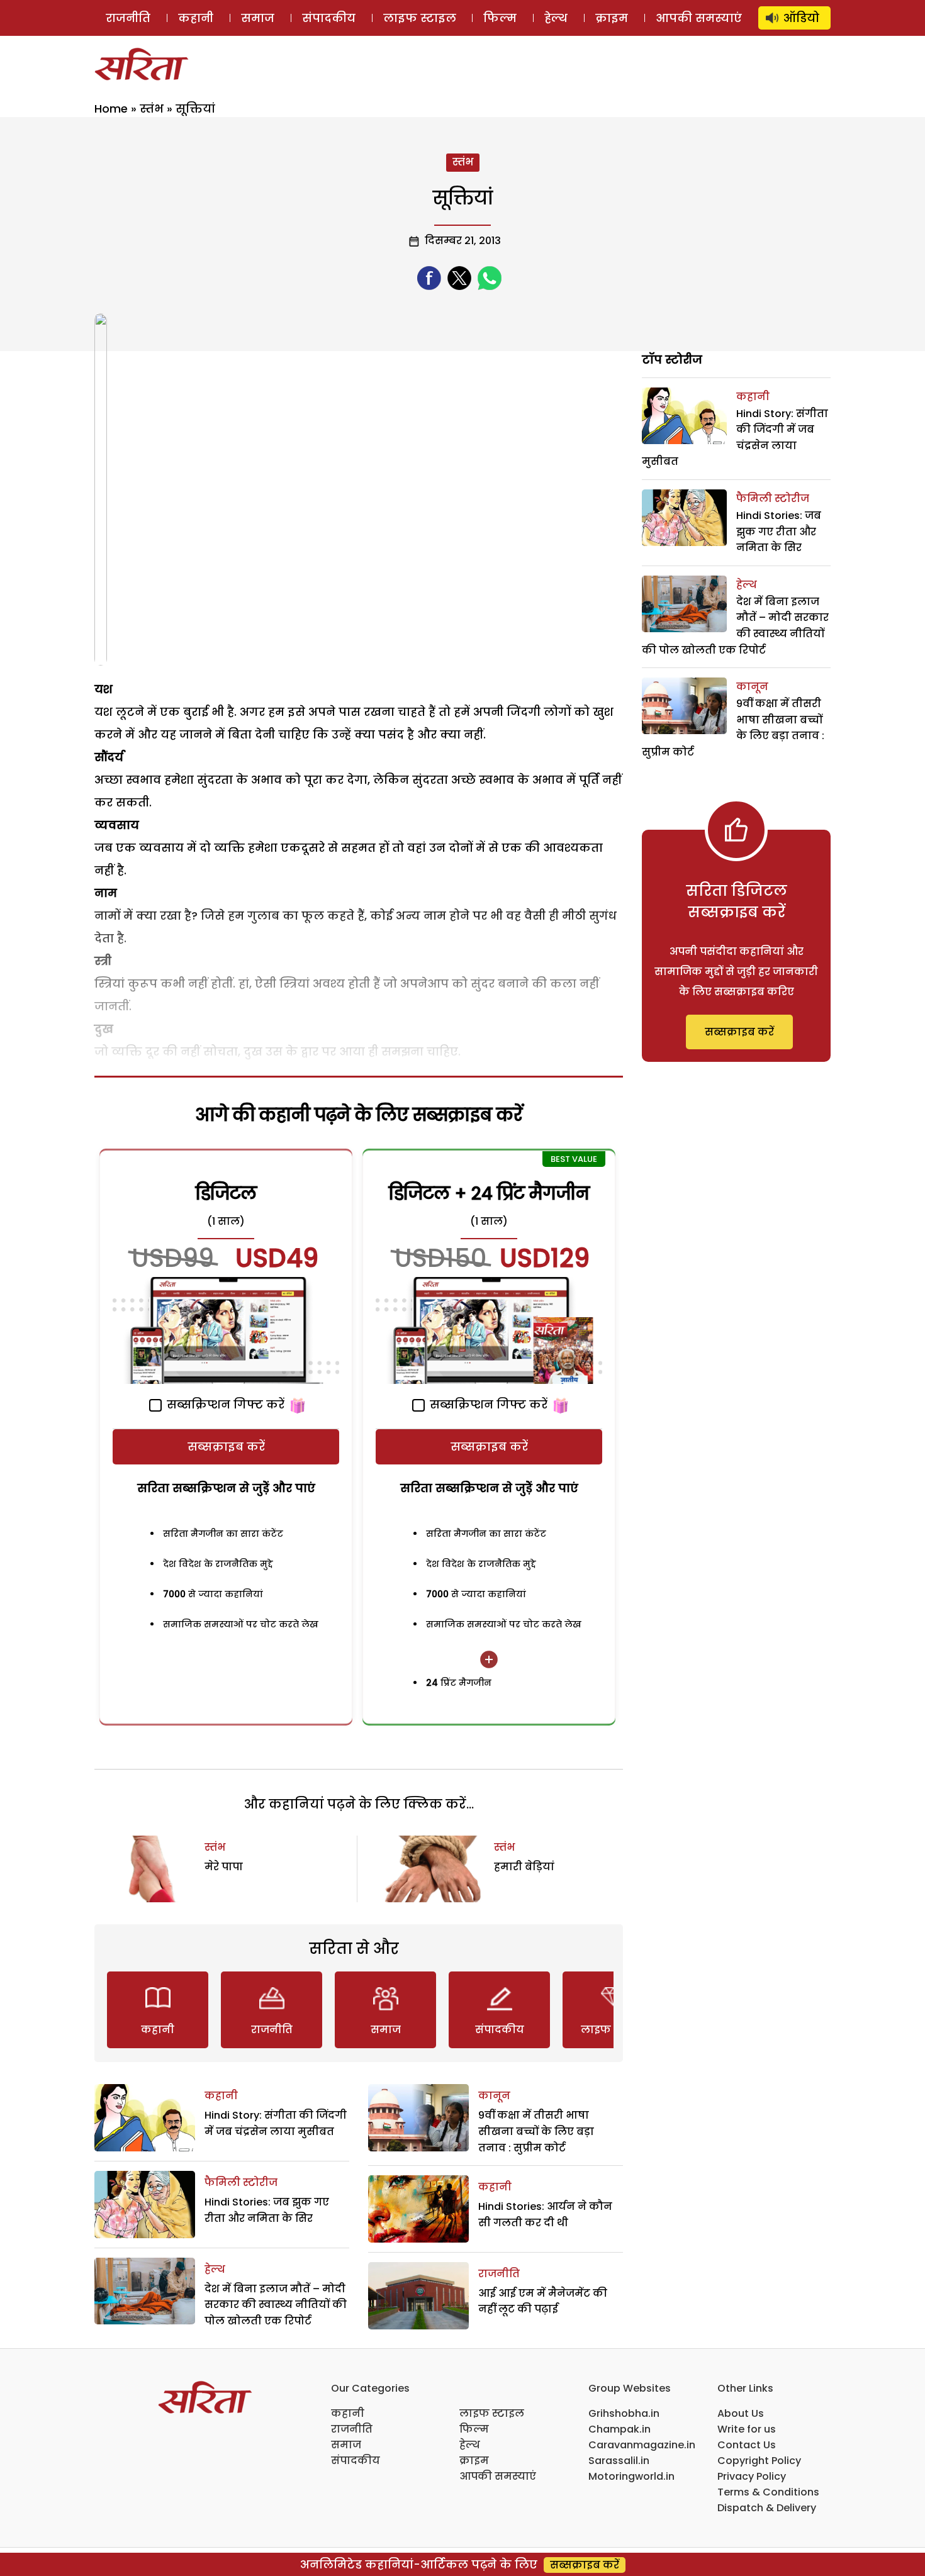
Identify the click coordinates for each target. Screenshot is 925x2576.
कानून (494, 2096)
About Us (741, 2413)
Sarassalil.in (619, 2461)
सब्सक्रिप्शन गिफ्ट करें (224, 1404)
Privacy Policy (752, 2476)
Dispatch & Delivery (767, 2508)
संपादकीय (329, 18)
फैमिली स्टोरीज (241, 2183)
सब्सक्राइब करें (226, 1447)
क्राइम (612, 18)
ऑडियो (801, 18)
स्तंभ (152, 109)
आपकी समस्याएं (699, 18)
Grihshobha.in (624, 2413)
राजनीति (128, 18)
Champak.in (619, 2429)
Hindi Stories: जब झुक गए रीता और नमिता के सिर (779, 532)
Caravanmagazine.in (642, 2445)
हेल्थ (556, 18)
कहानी (196, 18)
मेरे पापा (224, 1867)
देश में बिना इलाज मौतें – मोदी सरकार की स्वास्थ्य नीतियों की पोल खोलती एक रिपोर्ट (276, 2305)
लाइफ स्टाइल (420, 18)
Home (111, 109)
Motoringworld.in (631, 2476)
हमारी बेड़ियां (524, 1867)
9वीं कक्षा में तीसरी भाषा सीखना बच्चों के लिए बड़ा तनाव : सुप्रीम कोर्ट (536, 2131)
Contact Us (747, 2445)
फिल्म (500, 18)
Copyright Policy (759, 2461)
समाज (258, 18)
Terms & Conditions (768, 2492)
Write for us (747, 2429)
